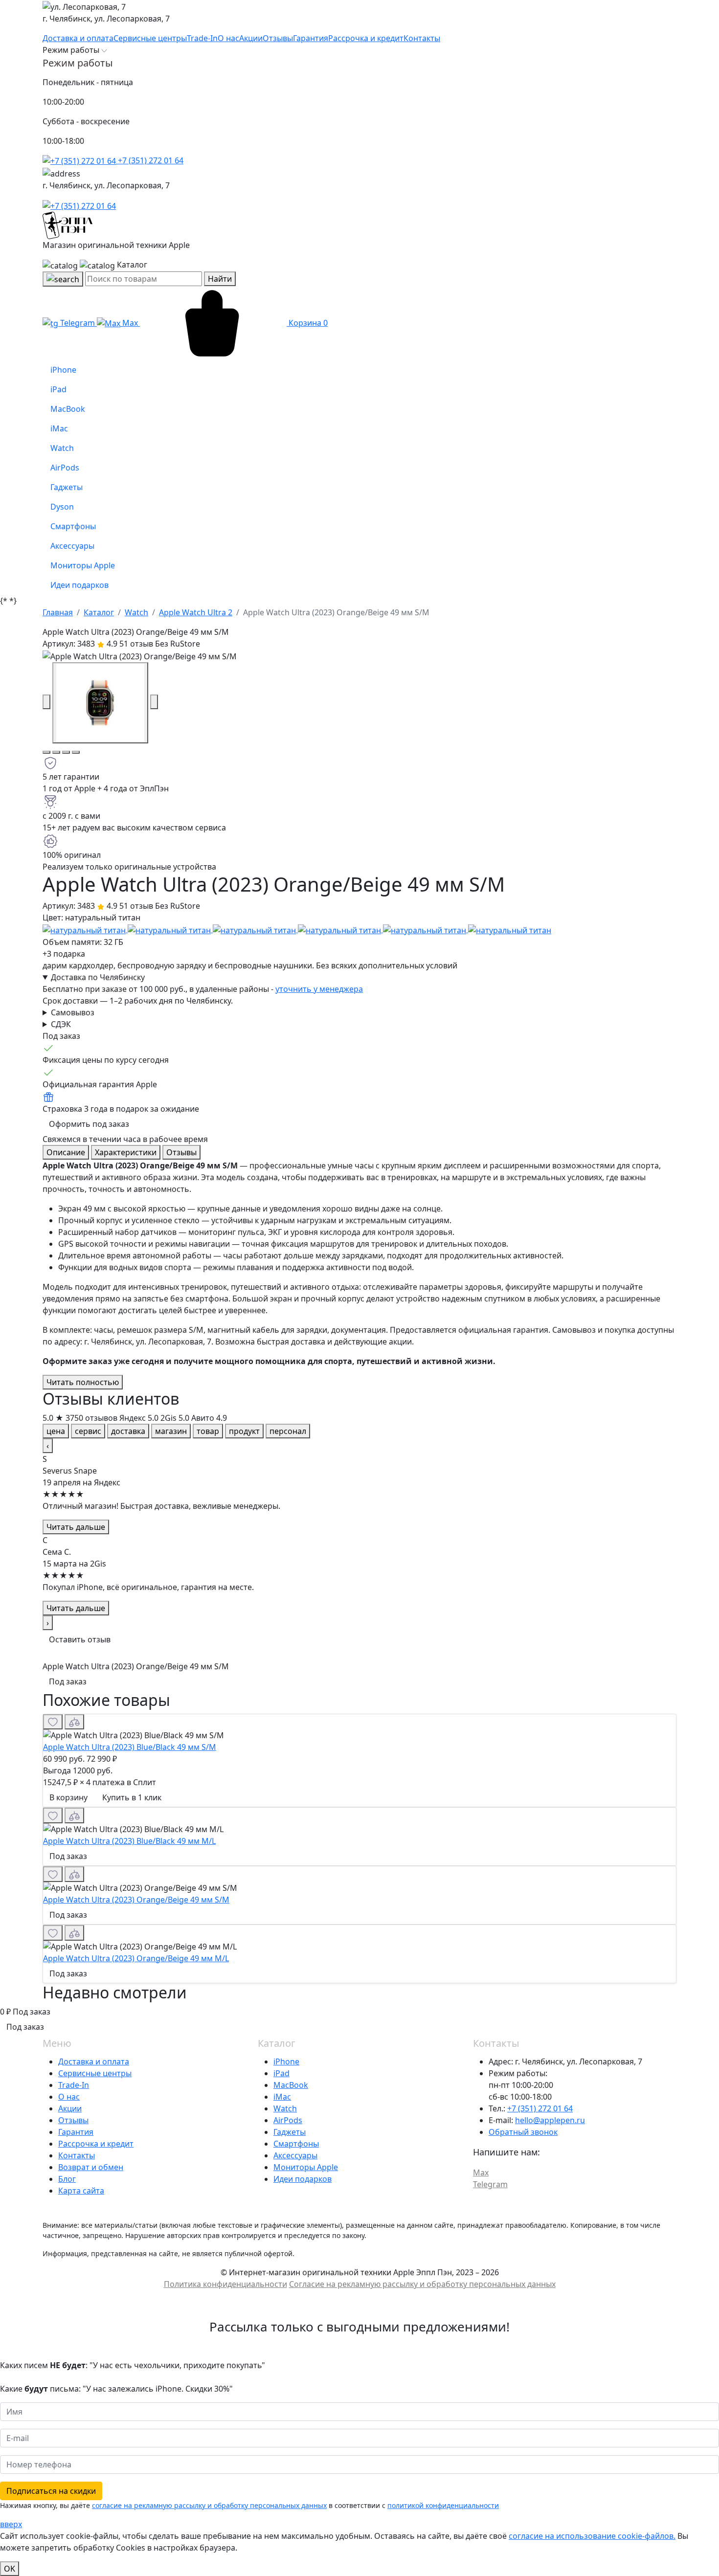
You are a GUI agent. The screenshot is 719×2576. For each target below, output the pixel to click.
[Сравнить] (74, 1722)
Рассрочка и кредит (96, 2144)
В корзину (68, 1797)
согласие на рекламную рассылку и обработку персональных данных (209, 2505)
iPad (281, 2073)
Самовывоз (73, 1012)
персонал (288, 1431)
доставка (128, 1431)
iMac (282, 2097)
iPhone (286, 2061)
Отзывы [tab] (181, 1152)
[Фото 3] (66, 752)
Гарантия (76, 2132)
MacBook (291, 2085)
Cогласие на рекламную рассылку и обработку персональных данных (422, 2284)
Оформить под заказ (89, 1124)
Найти (220, 279)
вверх (11, 2524)
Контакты (77, 2155)
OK (10, 2569)
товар (208, 1431)
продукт (244, 1431)
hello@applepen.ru (550, 2120)
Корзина (307, 323)
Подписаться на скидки (51, 2491)
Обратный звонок (523, 2132)
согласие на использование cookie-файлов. (592, 2536)
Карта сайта (81, 2191)
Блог (67, 2179)
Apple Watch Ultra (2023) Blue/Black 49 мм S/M (130, 1747)
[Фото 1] (46, 752)
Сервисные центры (95, 2073)
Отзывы (73, 2120)
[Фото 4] (76, 752)
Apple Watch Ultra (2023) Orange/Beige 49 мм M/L (136, 1958)
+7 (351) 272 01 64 (150, 160)
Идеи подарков (303, 2179)
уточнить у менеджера (319, 989)
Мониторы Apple (306, 2167)
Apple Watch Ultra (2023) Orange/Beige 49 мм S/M (136, 1900)
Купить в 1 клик (132, 1797)
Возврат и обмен (91, 2167)
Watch (285, 2108)
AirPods (288, 2120)
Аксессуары (295, 2155)
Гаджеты (290, 2132)
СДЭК (61, 1024)
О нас (69, 2097)
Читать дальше (76, 1527)
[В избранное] (53, 1722)
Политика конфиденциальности (225, 2284)
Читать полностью (83, 1382)
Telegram (78, 323)
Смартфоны (296, 2144)
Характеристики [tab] (126, 1152)
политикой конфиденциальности (443, 2505)
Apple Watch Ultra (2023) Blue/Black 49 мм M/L (129, 1841)
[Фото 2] (56, 752)
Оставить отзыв (80, 1639)
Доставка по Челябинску (98, 977)
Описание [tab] (66, 1152)
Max (130, 323)
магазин (171, 1431)
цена (56, 1431)
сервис (88, 1431)
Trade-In (74, 2085)
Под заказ (68, 1681)
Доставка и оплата (94, 2061)
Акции (70, 2108)
